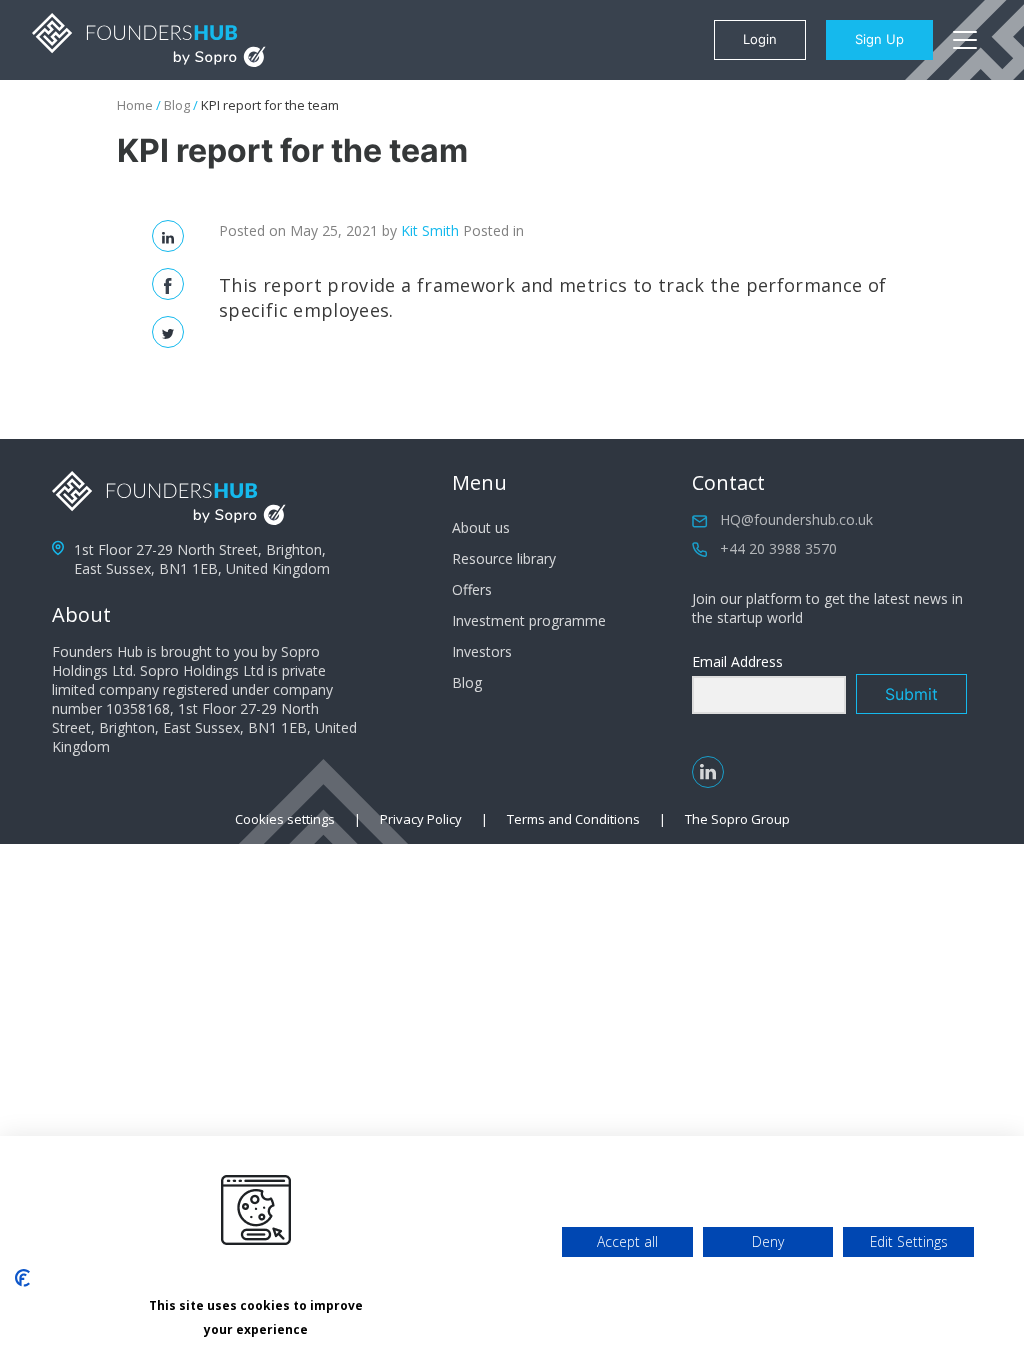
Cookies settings (285, 819)
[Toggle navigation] (965, 40)
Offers (472, 589)
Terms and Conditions (573, 819)
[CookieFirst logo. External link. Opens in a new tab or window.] (22, 1278)
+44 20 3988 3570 (778, 548)
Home (135, 105)
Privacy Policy (421, 819)
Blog (177, 105)
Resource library (504, 558)
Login (760, 39)
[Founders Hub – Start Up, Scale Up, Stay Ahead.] (149, 40)
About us (481, 527)
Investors (482, 651)
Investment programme (529, 620)
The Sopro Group (737, 819)
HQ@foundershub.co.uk (796, 519)
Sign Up (879, 39)
